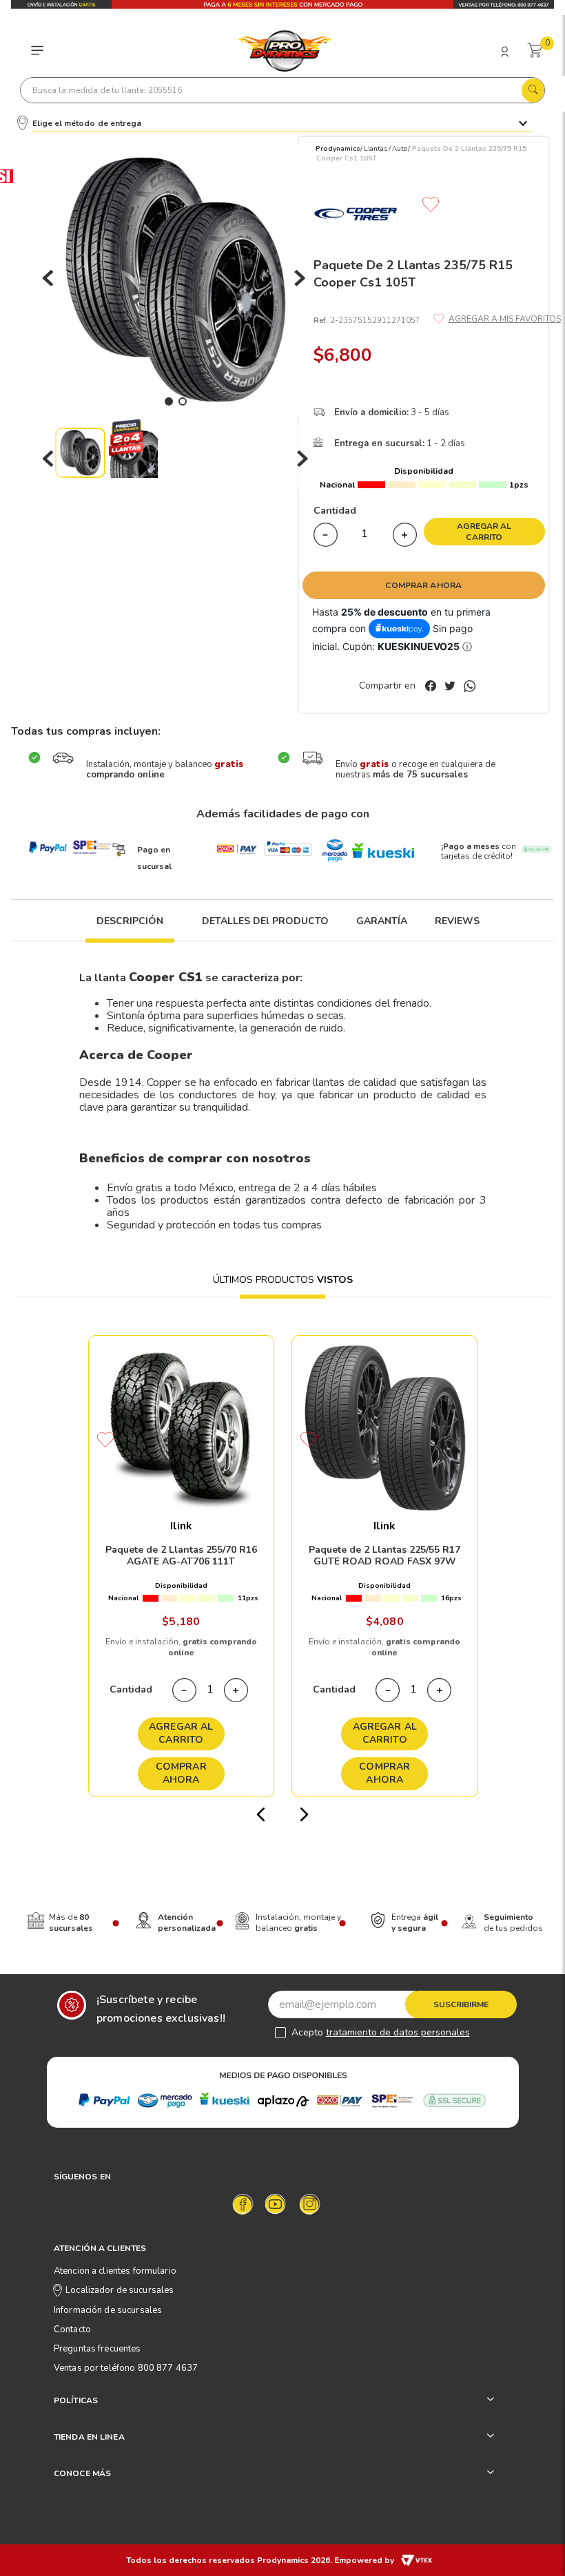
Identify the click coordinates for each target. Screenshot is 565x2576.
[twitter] (453, 687)
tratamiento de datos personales (398, 2032)
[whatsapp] (470, 687)
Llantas (376, 149)
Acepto (381, 2032)
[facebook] (433, 687)
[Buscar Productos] (533, 87)
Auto (400, 149)
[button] (130, 929)
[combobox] (282, 90)
